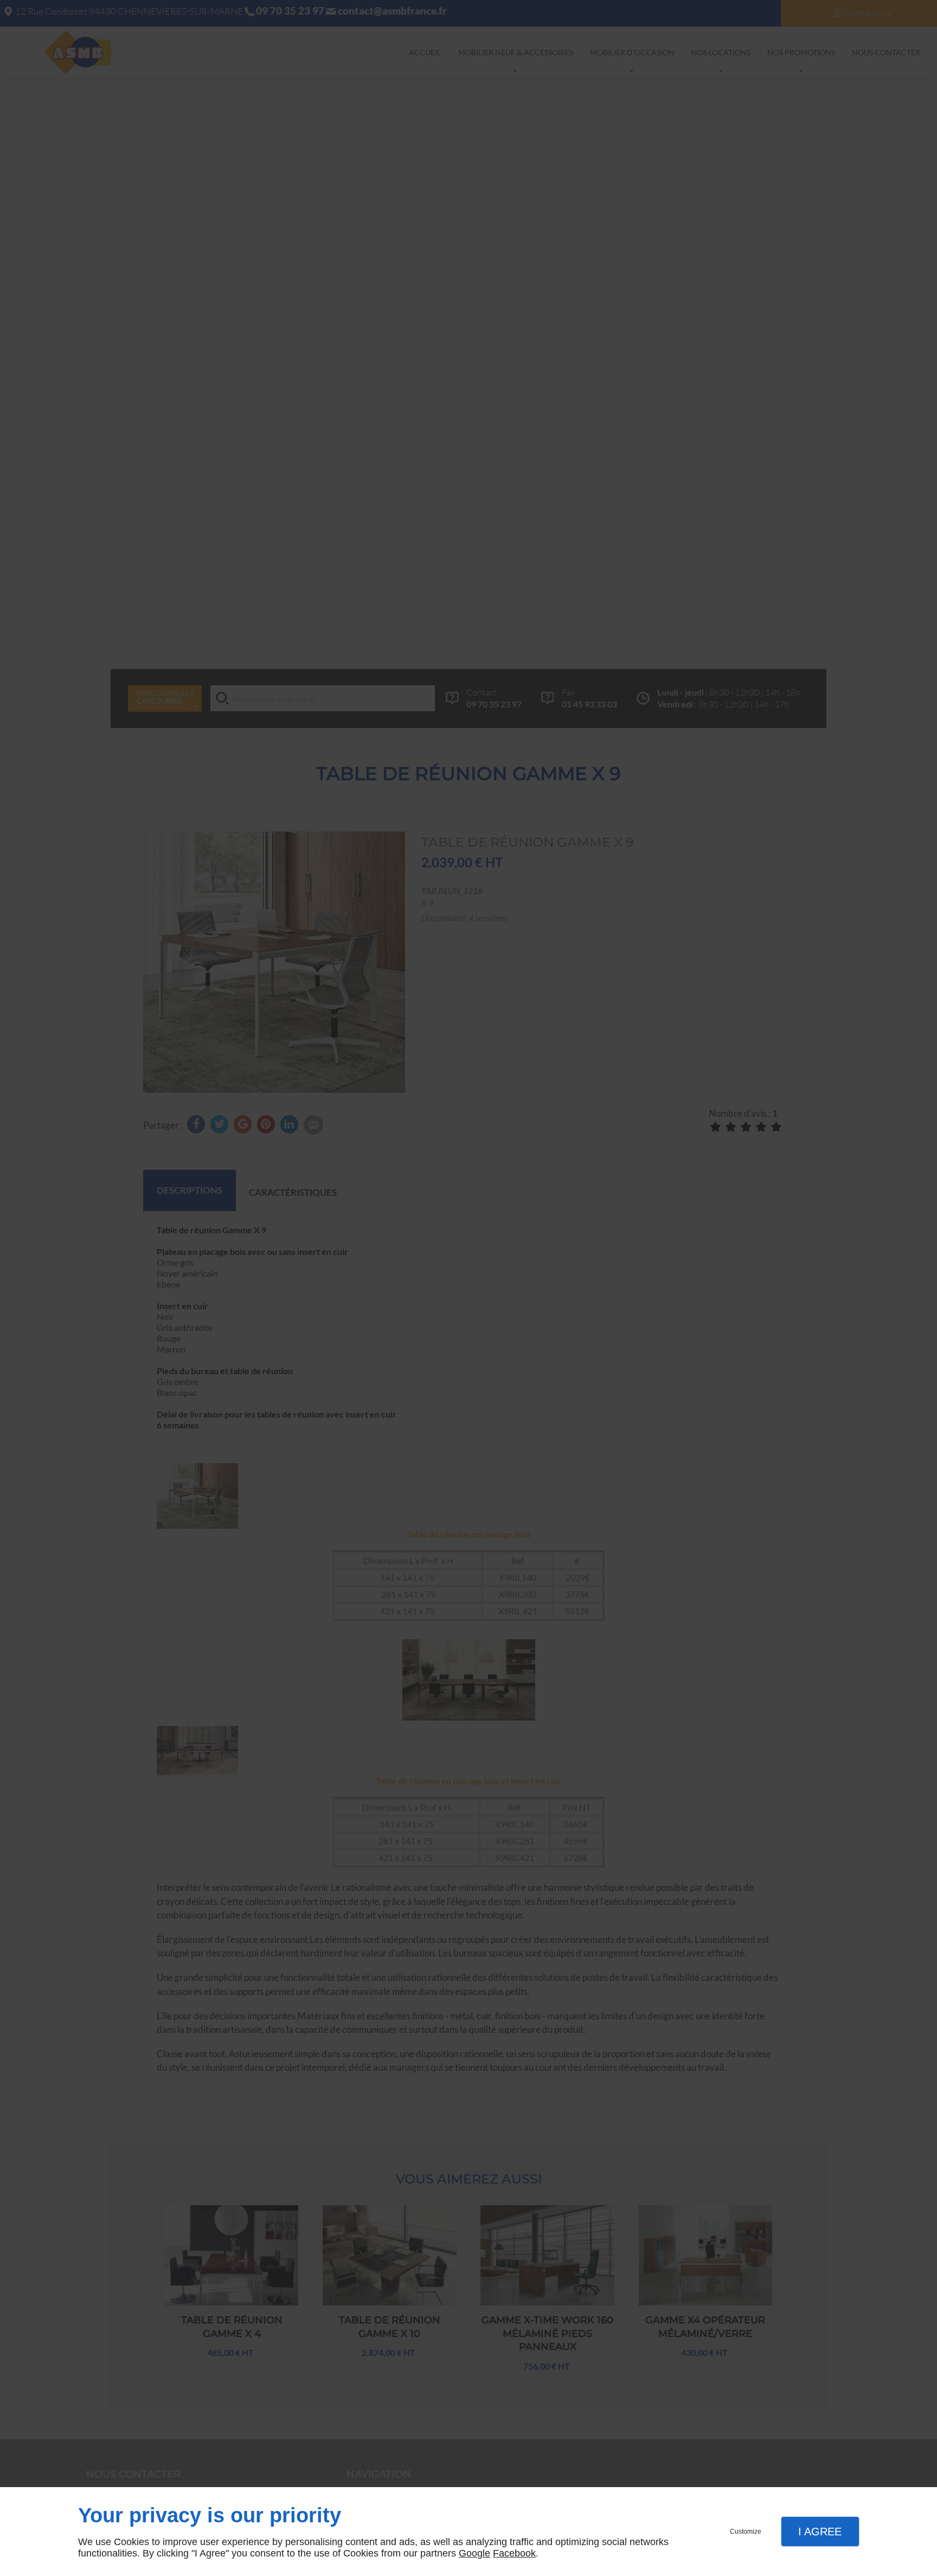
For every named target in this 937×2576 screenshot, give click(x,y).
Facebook (514, 2553)
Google (474, 2553)
